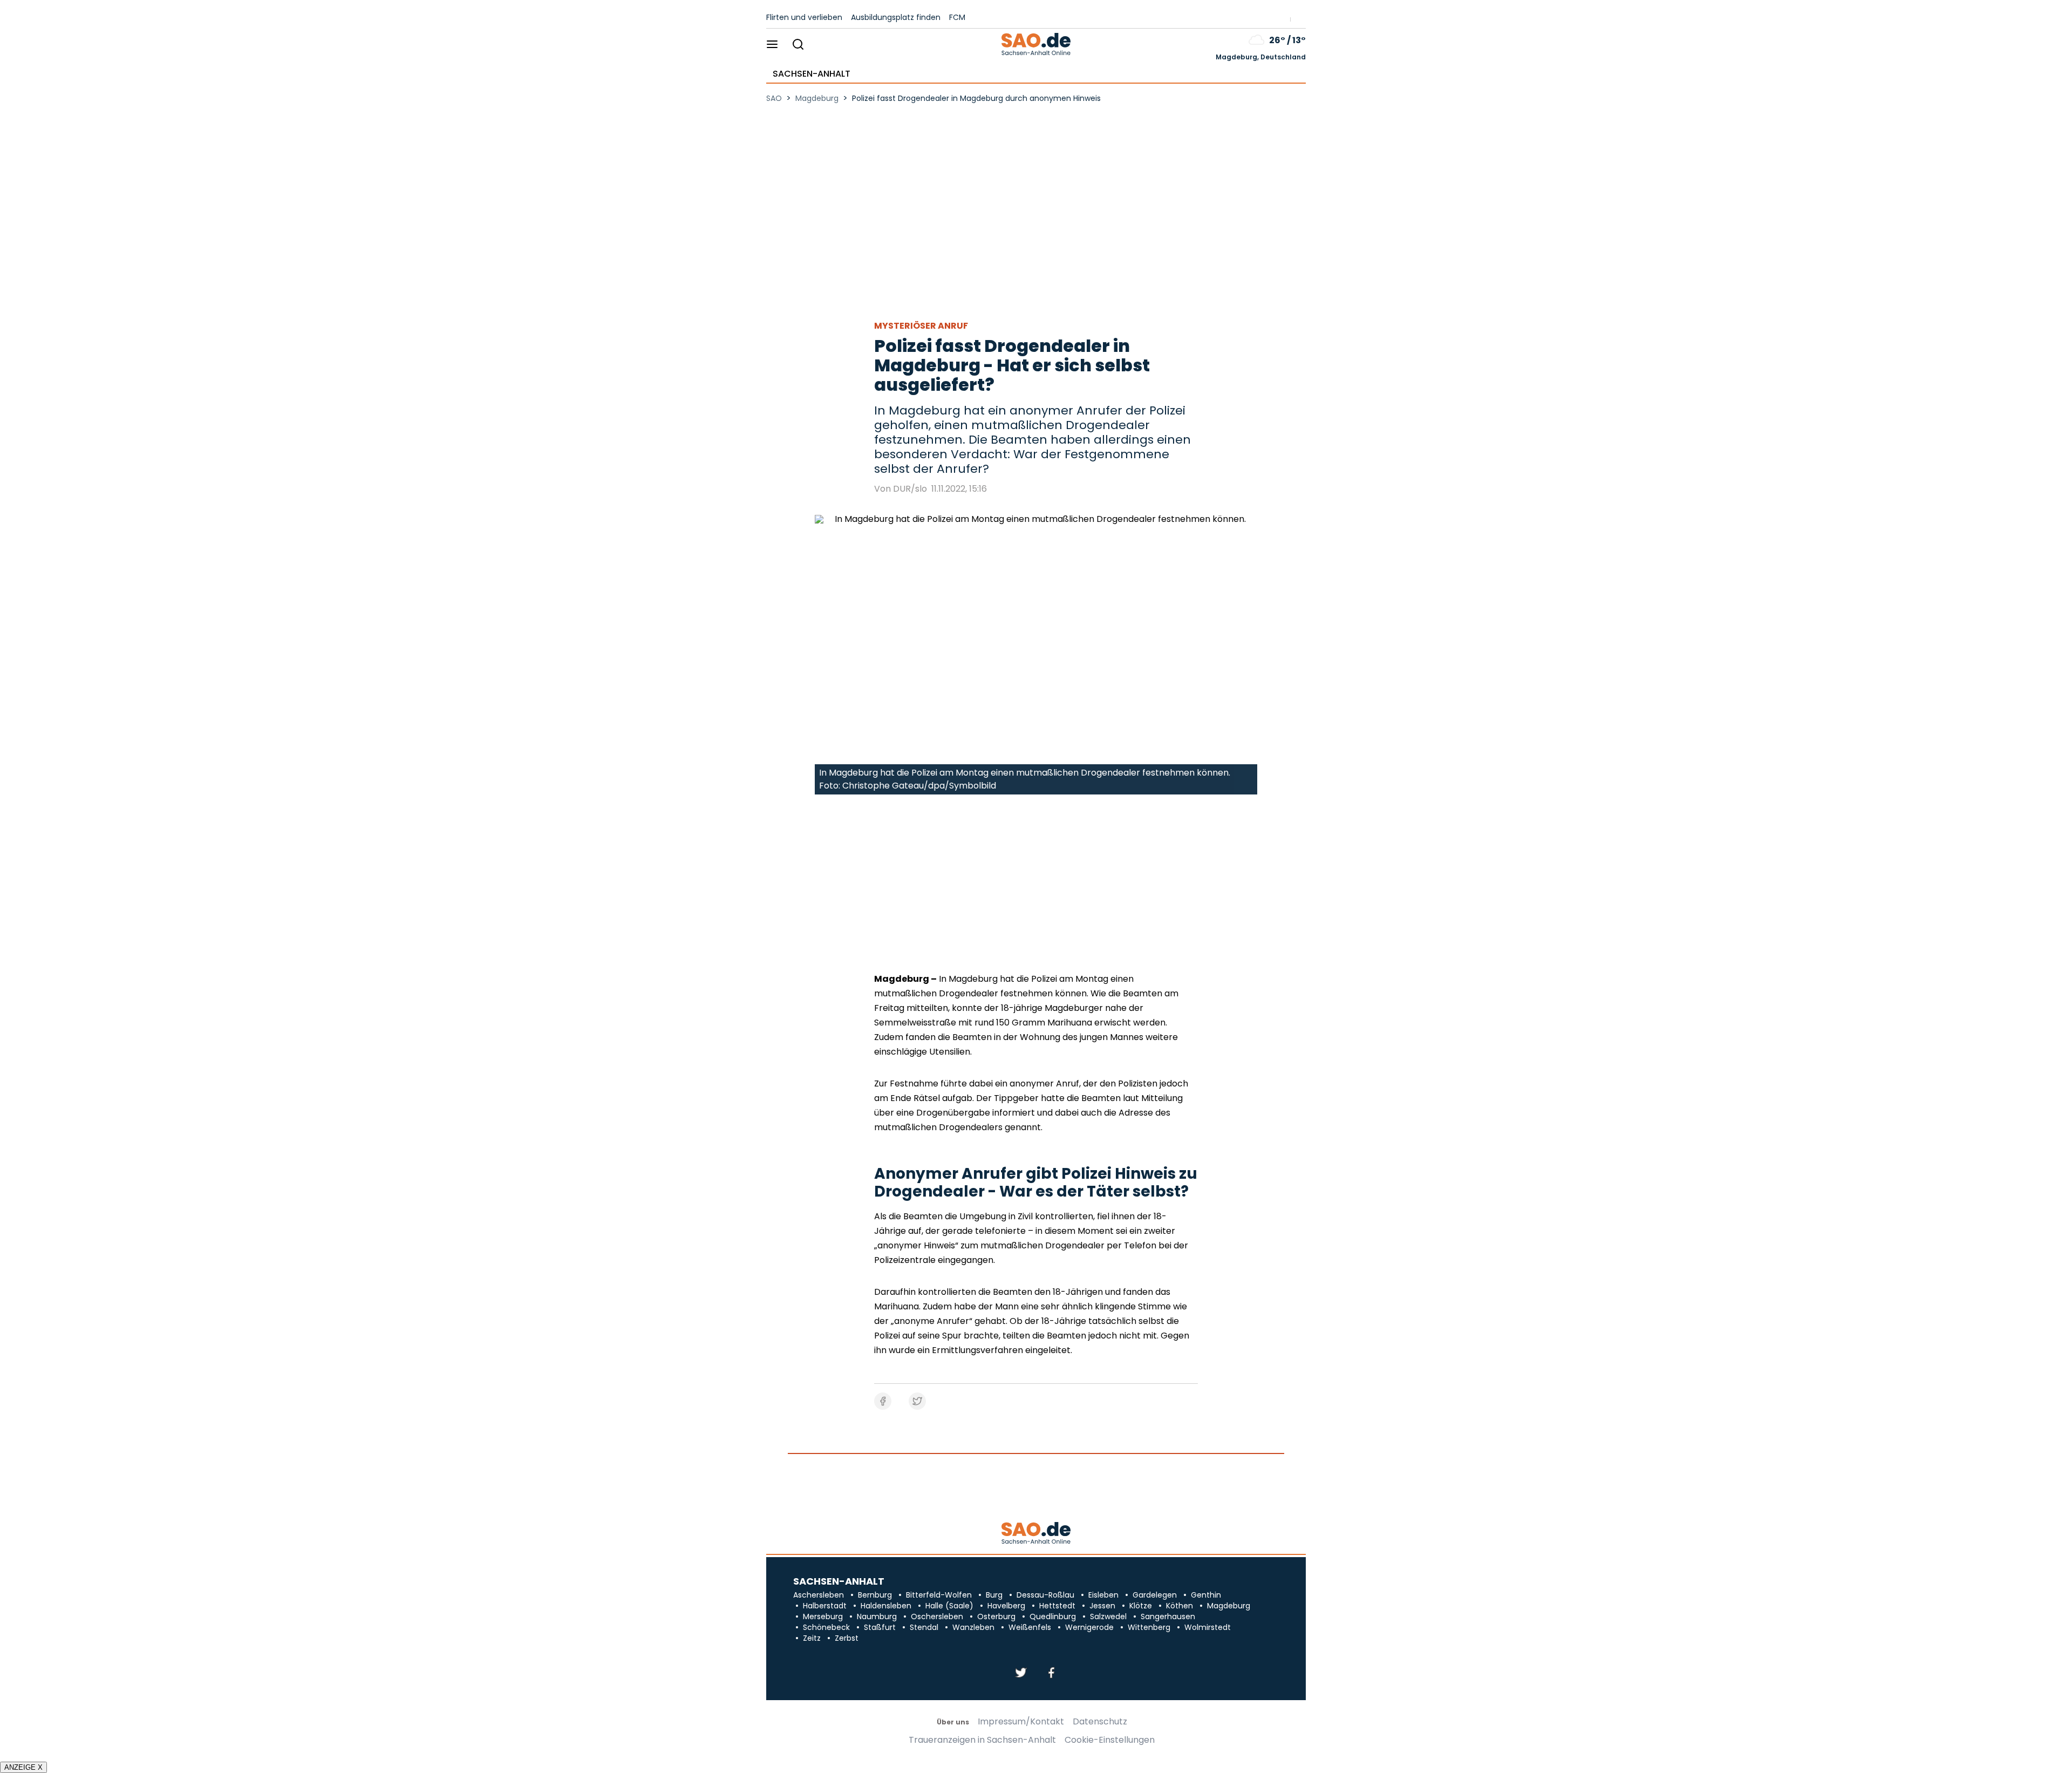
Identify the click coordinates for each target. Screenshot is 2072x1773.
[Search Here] (798, 45)
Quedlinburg (1053, 1616)
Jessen (1102, 1606)
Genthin (1206, 1595)
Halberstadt (825, 1606)
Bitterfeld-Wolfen (939, 1595)
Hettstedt (1057, 1606)
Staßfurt (880, 1627)
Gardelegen (1155, 1595)
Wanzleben (973, 1627)
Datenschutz (1100, 1722)
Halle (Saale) (949, 1606)
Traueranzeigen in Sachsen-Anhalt (982, 1740)
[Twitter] (1021, 1673)
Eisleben (1103, 1595)
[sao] (1036, 1534)
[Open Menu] (772, 45)
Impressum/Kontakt (1021, 1722)
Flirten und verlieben (804, 17)
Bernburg (875, 1595)
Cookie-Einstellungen (1110, 1740)
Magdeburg (1229, 1606)
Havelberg (1006, 1606)
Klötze (1141, 1606)
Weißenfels (1030, 1627)
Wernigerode (1089, 1627)
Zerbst (847, 1638)
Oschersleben (937, 1616)
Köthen (1180, 1606)
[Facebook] (1051, 1673)
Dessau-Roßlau (1045, 1595)
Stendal (924, 1627)
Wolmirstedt (1208, 1627)
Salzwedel (1108, 1616)
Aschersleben (819, 1595)
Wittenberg (1149, 1627)
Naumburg (877, 1616)
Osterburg (996, 1616)
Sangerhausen (1168, 1616)
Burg (994, 1595)
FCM (957, 17)
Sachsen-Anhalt (812, 74)
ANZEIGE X (23, 1767)
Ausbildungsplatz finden (896, 17)
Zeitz (812, 1638)
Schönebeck (826, 1627)
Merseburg (823, 1616)
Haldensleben (886, 1606)
